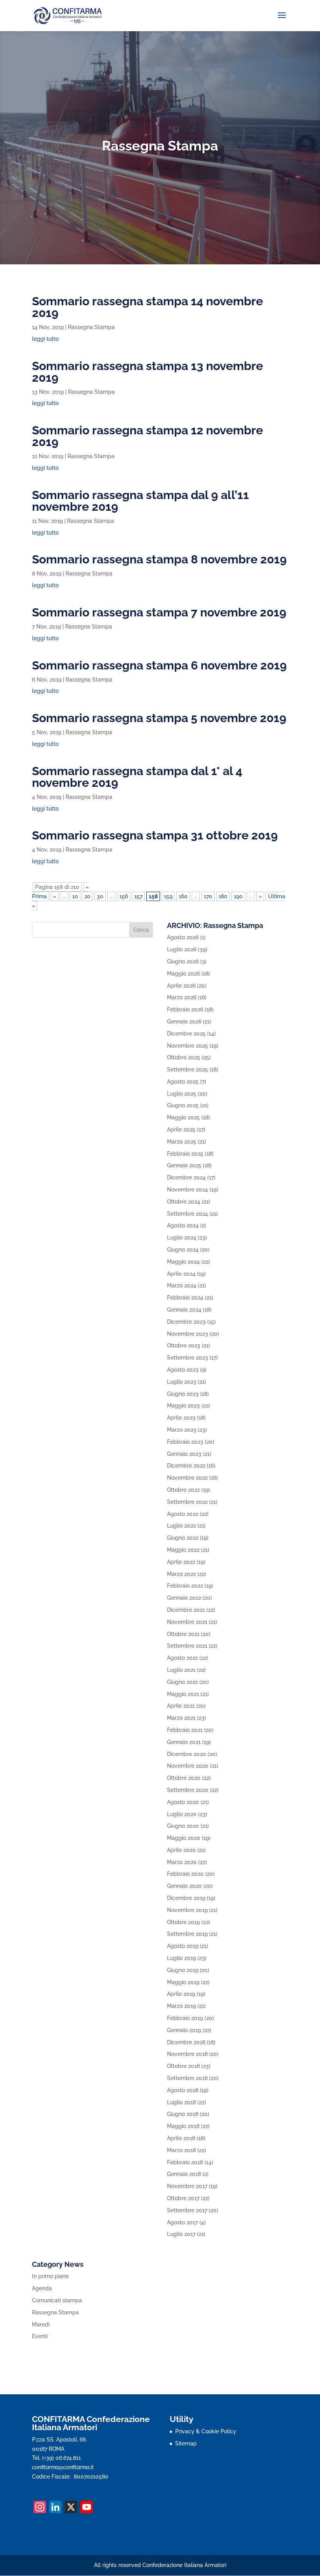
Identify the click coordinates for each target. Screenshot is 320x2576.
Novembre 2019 (187, 1910)
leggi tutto (45, 339)
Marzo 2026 (182, 997)
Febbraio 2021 (185, 1730)
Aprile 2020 (181, 1850)
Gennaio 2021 (184, 1742)
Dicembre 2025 (186, 1034)
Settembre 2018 (187, 2078)
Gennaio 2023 (184, 1454)
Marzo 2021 (181, 1718)
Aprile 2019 (181, 1994)
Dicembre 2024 (186, 1177)
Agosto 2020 (183, 1802)
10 (75, 896)
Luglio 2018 (181, 2102)
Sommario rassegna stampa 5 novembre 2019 (159, 718)
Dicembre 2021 (186, 1610)
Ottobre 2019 (183, 1922)
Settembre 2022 (187, 1502)
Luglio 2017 (181, 2234)
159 (168, 896)
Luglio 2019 (181, 1958)
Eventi (40, 2336)
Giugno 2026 (183, 961)
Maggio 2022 (183, 1550)
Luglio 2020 (182, 1814)
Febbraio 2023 (185, 1442)
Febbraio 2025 (185, 1154)
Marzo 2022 (181, 1574)
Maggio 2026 (183, 974)
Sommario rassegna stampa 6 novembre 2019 (159, 665)
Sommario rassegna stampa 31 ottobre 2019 (155, 835)
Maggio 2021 (183, 1694)
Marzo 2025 (182, 1142)
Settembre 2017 (187, 2210)
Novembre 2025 (188, 1046)
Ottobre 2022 (183, 1490)
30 (100, 896)
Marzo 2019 (181, 2006)
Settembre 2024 (188, 1214)
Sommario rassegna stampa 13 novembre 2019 (148, 372)
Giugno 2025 (183, 1105)
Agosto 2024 (183, 1225)
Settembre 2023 (188, 1358)
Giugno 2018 (183, 2114)
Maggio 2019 (183, 1982)
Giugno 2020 (183, 1826)
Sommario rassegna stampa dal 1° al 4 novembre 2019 (137, 777)
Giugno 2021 (182, 1682)
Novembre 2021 (187, 1622)
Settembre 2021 (187, 1646)
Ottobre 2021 (183, 1634)
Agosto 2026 (183, 937)
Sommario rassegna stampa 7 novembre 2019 (159, 612)
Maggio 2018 (183, 2126)
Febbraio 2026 (185, 1009)
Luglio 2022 (181, 1526)
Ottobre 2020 (184, 1778)
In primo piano (50, 2276)
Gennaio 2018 (184, 2174)
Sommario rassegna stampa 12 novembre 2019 (148, 436)
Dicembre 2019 (186, 1898)
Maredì (41, 2325)
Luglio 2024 (182, 1238)
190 (238, 896)
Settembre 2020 (188, 1790)
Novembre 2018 (187, 2054)
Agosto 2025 (183, 1082)
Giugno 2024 (183, 1250)
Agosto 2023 (183, 1370)
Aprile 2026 (181, 986)
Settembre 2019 (187, 1934)
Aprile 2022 (181, 1562)
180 (223, 896)
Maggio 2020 (184, 1838)
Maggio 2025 (183, 1117)
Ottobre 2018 (183, 2066)
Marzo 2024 (182, 1285)
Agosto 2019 (183, 1946)
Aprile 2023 (181, 1418)
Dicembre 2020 (187, 1754)
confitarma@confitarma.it (63, 2467)
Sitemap (186, 2443)
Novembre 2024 (188, 1190)
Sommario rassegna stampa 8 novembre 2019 (159, 559)
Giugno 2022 (183, 1538)
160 (183, 896)
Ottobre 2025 (184, 1057)
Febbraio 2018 (185, 2162)
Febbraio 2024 (185, 1298)
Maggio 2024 (183, 1262)
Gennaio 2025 (184, 1165)
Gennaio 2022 (184, 1598)
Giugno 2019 (183, 1970)
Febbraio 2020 (185, 1874)
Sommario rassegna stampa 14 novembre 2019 (148, 307)
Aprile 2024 (181, 1274)
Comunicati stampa (57, 2300)
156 (124, 896)
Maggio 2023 (183, 1406)
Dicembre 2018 (186, 2042)
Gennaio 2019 (184, 2030)
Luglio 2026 (182, 949)
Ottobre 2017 (183, 2198)
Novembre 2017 (187, 2186)
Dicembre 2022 (186, 1466)
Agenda (42, 2288)
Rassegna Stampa (91, 327)
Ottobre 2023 (184, 1346)
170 (208, 896)
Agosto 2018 (183, 2090)
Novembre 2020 (188, 1766)
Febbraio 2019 (185, 2018)
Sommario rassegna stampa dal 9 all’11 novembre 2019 (140, 501)
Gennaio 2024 (184, 1310)
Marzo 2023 (182, 1430)
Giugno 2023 (183, 1394)
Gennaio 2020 (184, 1886)
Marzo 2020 (182, 1862)
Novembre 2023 (188, 1334)
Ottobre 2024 (184, 1202)
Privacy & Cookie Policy (206, 2431)
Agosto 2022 (183, 1514)
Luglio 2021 (181, 1670)
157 (138, 896)
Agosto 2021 (182, 1658)
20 (87, 896)
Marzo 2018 (181, 2150)
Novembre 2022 (187, 1478)
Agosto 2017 (182, 2222)
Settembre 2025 (188, 1069)
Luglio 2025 (182, 1094)
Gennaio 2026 (184, 1022)
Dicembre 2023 (186, 1322)
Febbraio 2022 (185, 1586)
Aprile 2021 (181, 1706)
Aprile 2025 (181, 1130)
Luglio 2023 (182, 1382)
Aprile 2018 (181, 2138)
